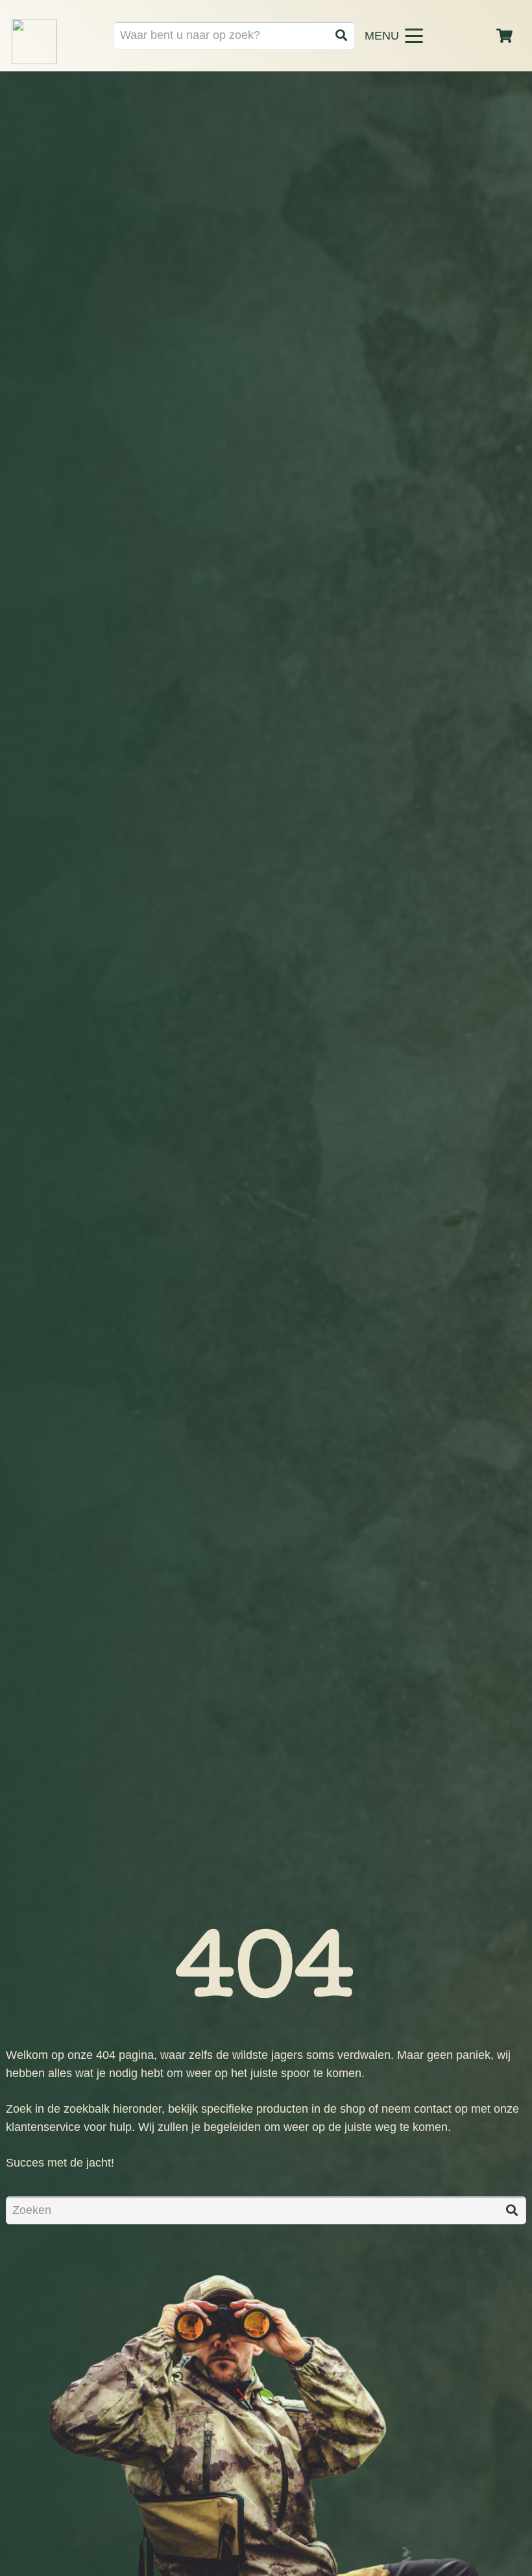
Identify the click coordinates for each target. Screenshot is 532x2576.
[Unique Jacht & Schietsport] (34, 42)
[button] (422, 36)
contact (433, 2109)
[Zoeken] (341, 35)
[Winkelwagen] (505, 36)
